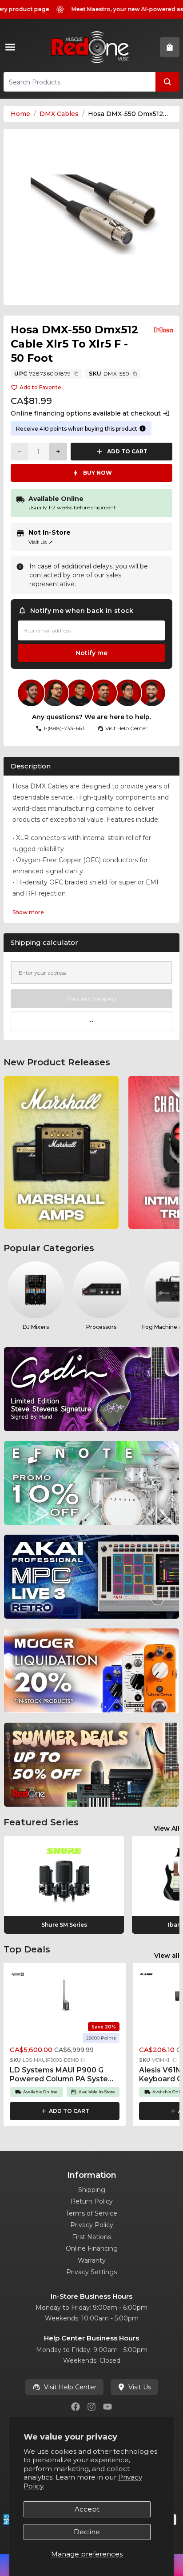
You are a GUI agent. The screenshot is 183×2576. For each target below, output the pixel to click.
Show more (28, 912)
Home (20, 114)
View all (167, 1956)
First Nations (91, 2237)
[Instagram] (91, 2407)
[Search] (167, 82)
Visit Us (41, 542)
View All (167, 1828)
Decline (87, 2532)
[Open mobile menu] (12, 47)
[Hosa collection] (163, 330)
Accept (87, 2509)
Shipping (92, 2190)
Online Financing (92, 2248)
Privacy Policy (92, 2225)
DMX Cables (59, 114)
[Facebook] (76, 2407)
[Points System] (143, 428)
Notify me (91, 653)
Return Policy (92, 2201)
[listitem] (61, 1152)
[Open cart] (170, 47)
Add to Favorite (40, 387)
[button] (83, 2060)
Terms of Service (91, 2213)
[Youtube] (107, 2407)
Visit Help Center (70, 2387)
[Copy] (76, 374)
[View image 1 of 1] (91, 217)
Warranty (92, 2260)
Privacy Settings (91, 2272)
